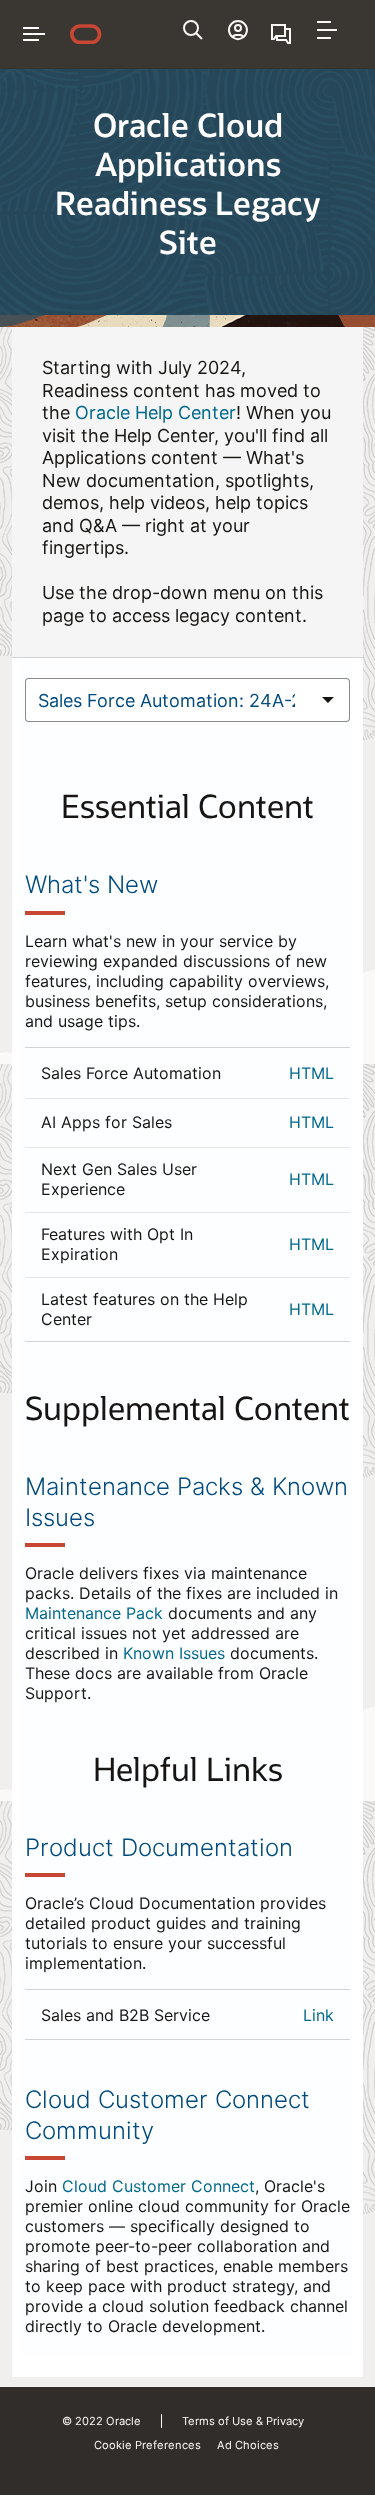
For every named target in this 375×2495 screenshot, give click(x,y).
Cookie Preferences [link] (147, 2445)
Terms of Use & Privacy (243, 2421)
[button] (327, 30)
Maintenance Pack (94, 1613)
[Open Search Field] (193, 30)
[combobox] (166, 700)
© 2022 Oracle (101, 2421)
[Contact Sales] (283, 34)
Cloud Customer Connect (158, 2186)
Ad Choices (248, 2445)
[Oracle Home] (86, 34)
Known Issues (174, 1653)
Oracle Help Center (155, 412)
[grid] (187, 1194)
